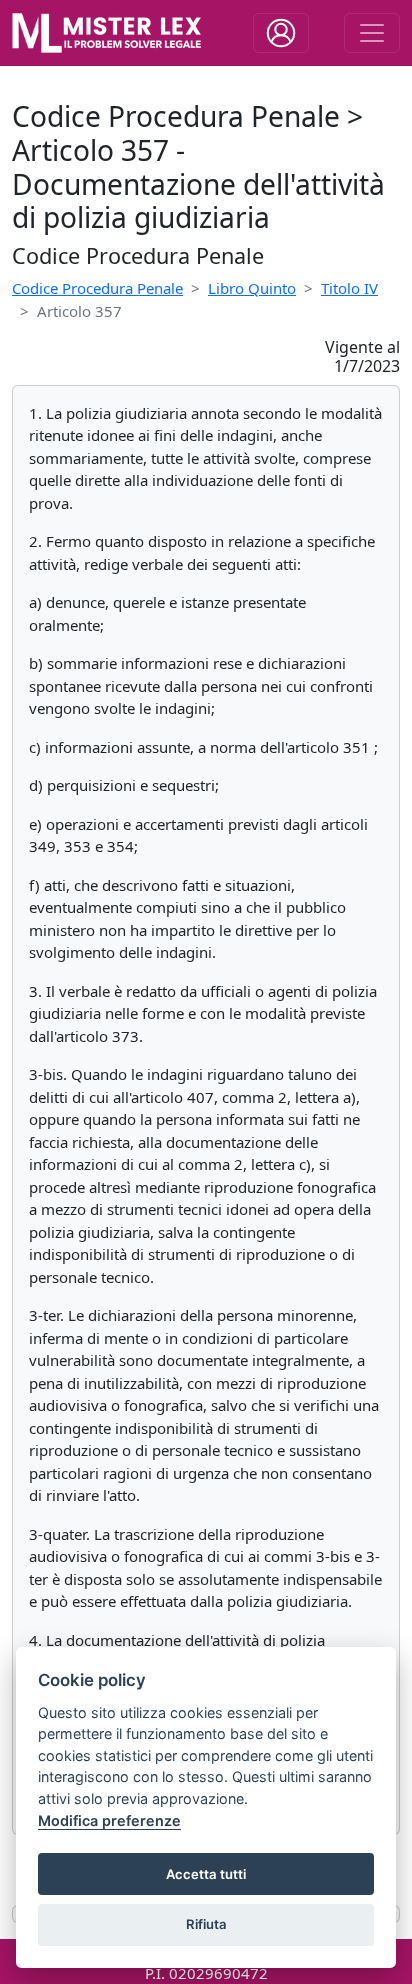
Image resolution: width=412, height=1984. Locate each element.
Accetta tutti (206, 1874)
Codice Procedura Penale (97, 288)
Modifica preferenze (109, 1820)
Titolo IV (349, 288)
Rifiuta (206, 1924)
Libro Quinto (252, 288)
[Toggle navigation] (281, 33)
